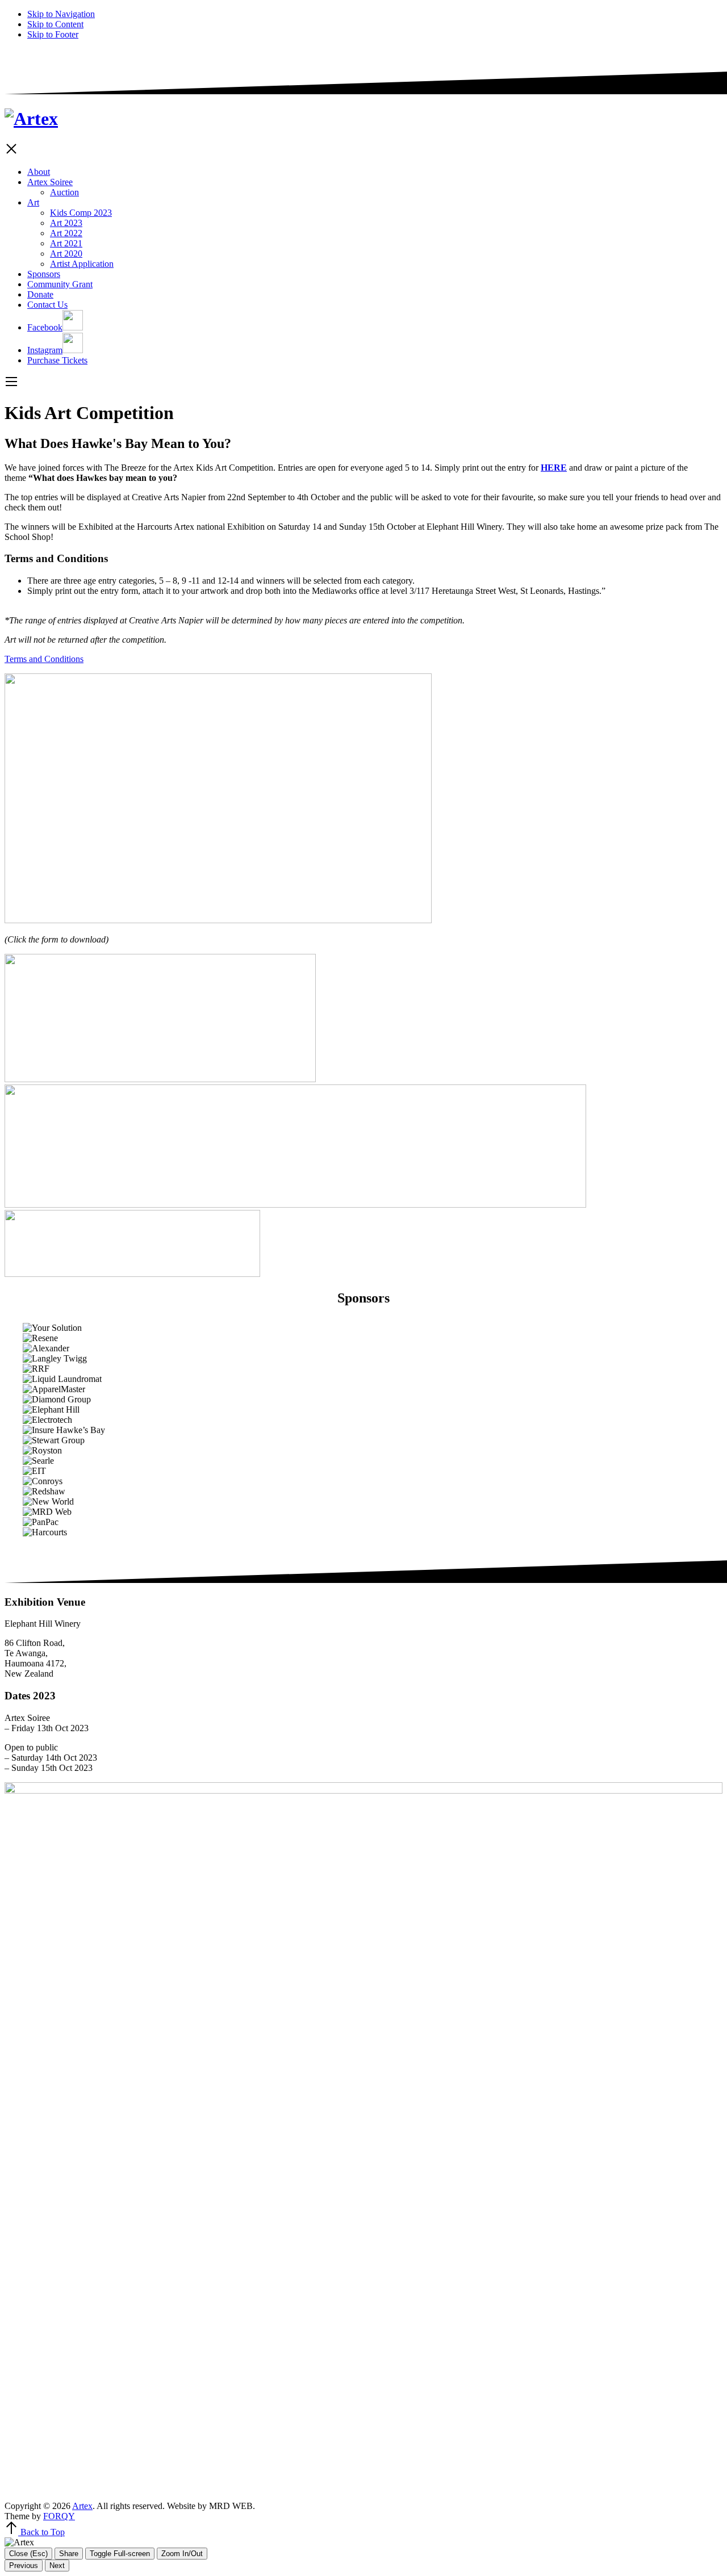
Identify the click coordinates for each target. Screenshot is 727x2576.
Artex (82, 2506)
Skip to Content (55, 24)
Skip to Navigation (61, 14)
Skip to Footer (53, 34)
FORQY (59, 2516)
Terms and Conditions (44, 659)
